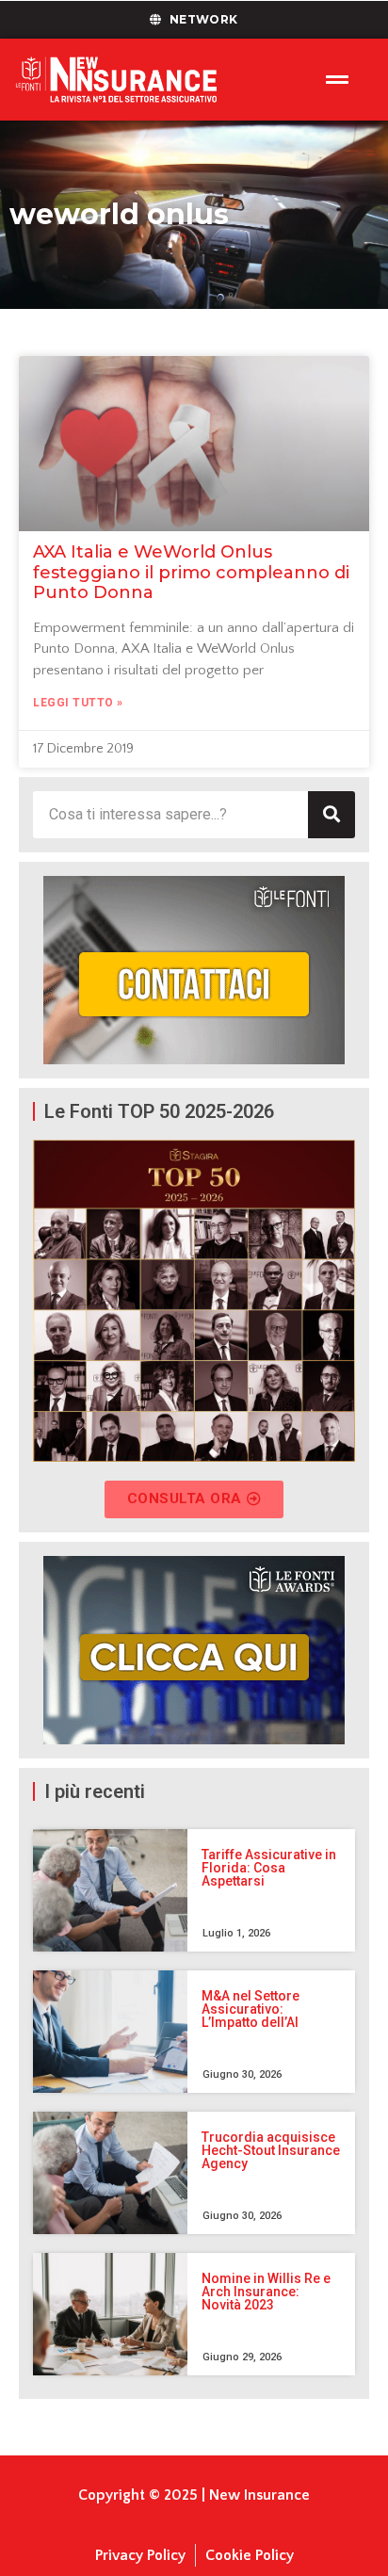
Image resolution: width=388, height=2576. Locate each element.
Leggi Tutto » (78, 703)
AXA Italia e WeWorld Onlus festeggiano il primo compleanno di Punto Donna (191, 572)
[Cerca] (331, 815)
